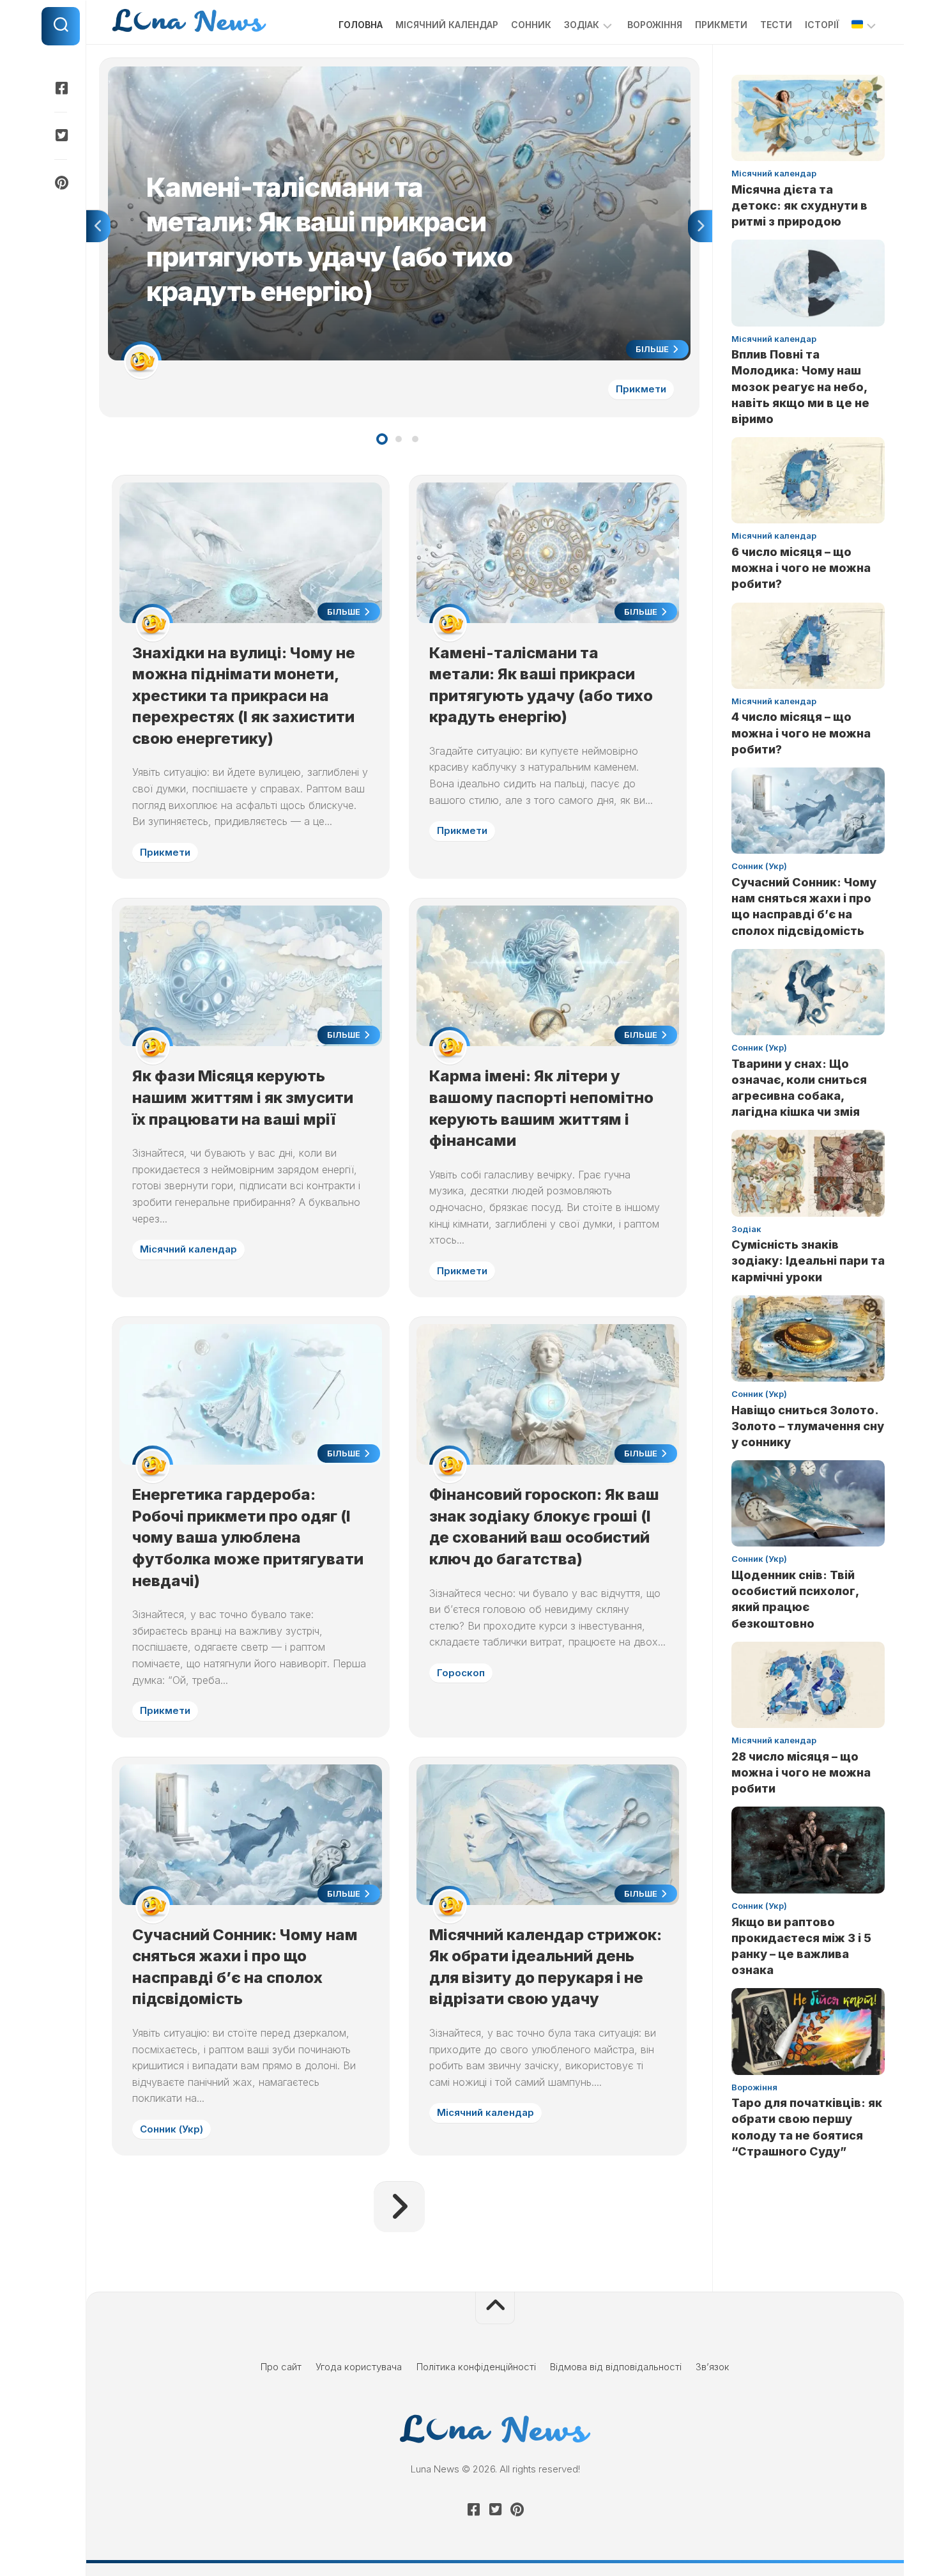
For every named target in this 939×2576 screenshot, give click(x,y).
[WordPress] (61, 135)
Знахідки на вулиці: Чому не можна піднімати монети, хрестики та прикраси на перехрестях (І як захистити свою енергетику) (244, 696)
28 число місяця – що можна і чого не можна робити (801, 1772)
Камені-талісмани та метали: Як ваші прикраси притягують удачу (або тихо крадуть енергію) (318, 73)
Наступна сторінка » (399, 2207)
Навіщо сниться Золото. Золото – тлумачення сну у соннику (808, 1426)
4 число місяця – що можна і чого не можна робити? (801, 733)
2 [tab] (399, 439)
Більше (653, 349)
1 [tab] (382, 439)
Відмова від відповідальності (616, 2367)
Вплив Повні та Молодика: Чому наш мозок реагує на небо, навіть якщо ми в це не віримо (800, 387)
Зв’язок (713, 2367)
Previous (98, 226)
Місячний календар (447, 25)
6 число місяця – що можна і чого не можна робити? (801, 568)
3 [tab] (415, 439)
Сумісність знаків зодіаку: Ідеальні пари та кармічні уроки (808, 1261)
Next (700, 226)
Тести (776, 25)
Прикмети (721, 25)
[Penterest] (61, 183)
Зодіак (582, 25)
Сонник (531, 25)
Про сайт (281, 2367)
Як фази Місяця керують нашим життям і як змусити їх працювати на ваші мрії (243, 1097)
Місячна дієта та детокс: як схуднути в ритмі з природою (799, 205)
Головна (361, 25)
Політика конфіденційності (476, 2367)
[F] (61, 88)
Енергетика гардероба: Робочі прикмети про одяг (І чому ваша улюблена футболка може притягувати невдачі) (248, 1537)
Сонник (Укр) (172, 2129)
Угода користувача (359, 2367)
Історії (822, 25)
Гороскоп (461, 1673)
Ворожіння (655, 25)
